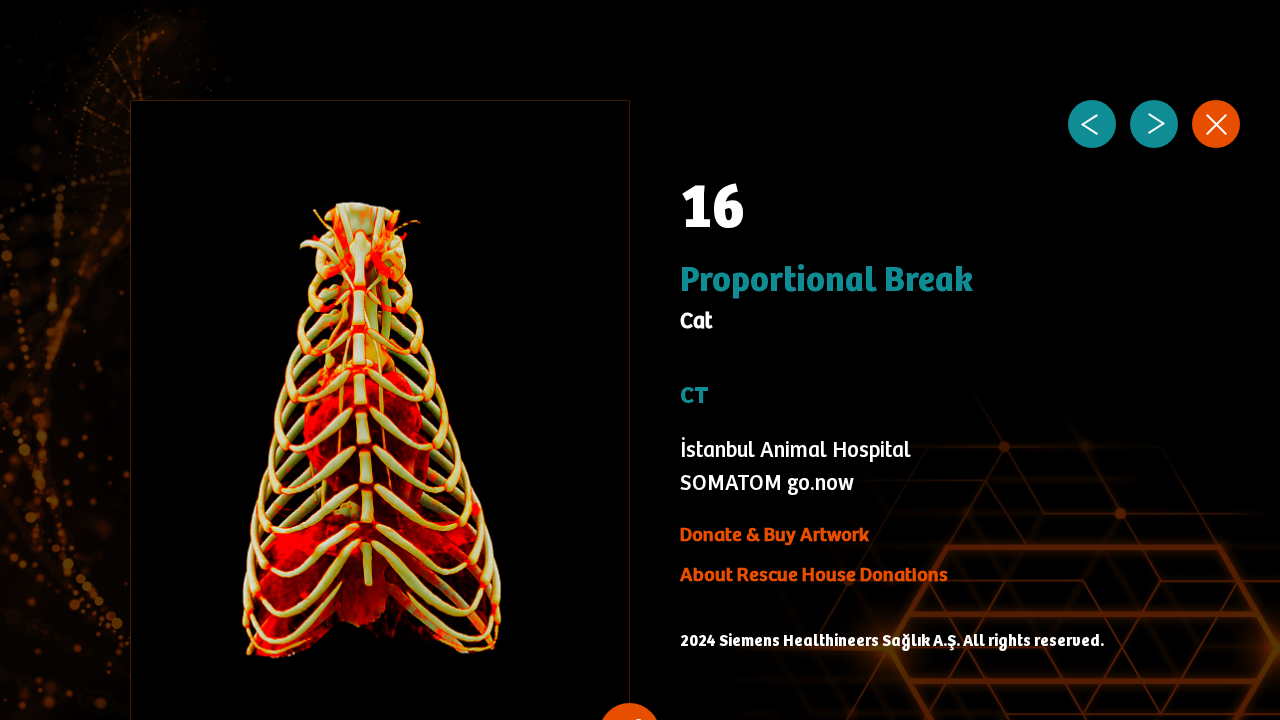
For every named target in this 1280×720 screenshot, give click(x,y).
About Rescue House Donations (814, 575)
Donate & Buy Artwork (774, 535)
